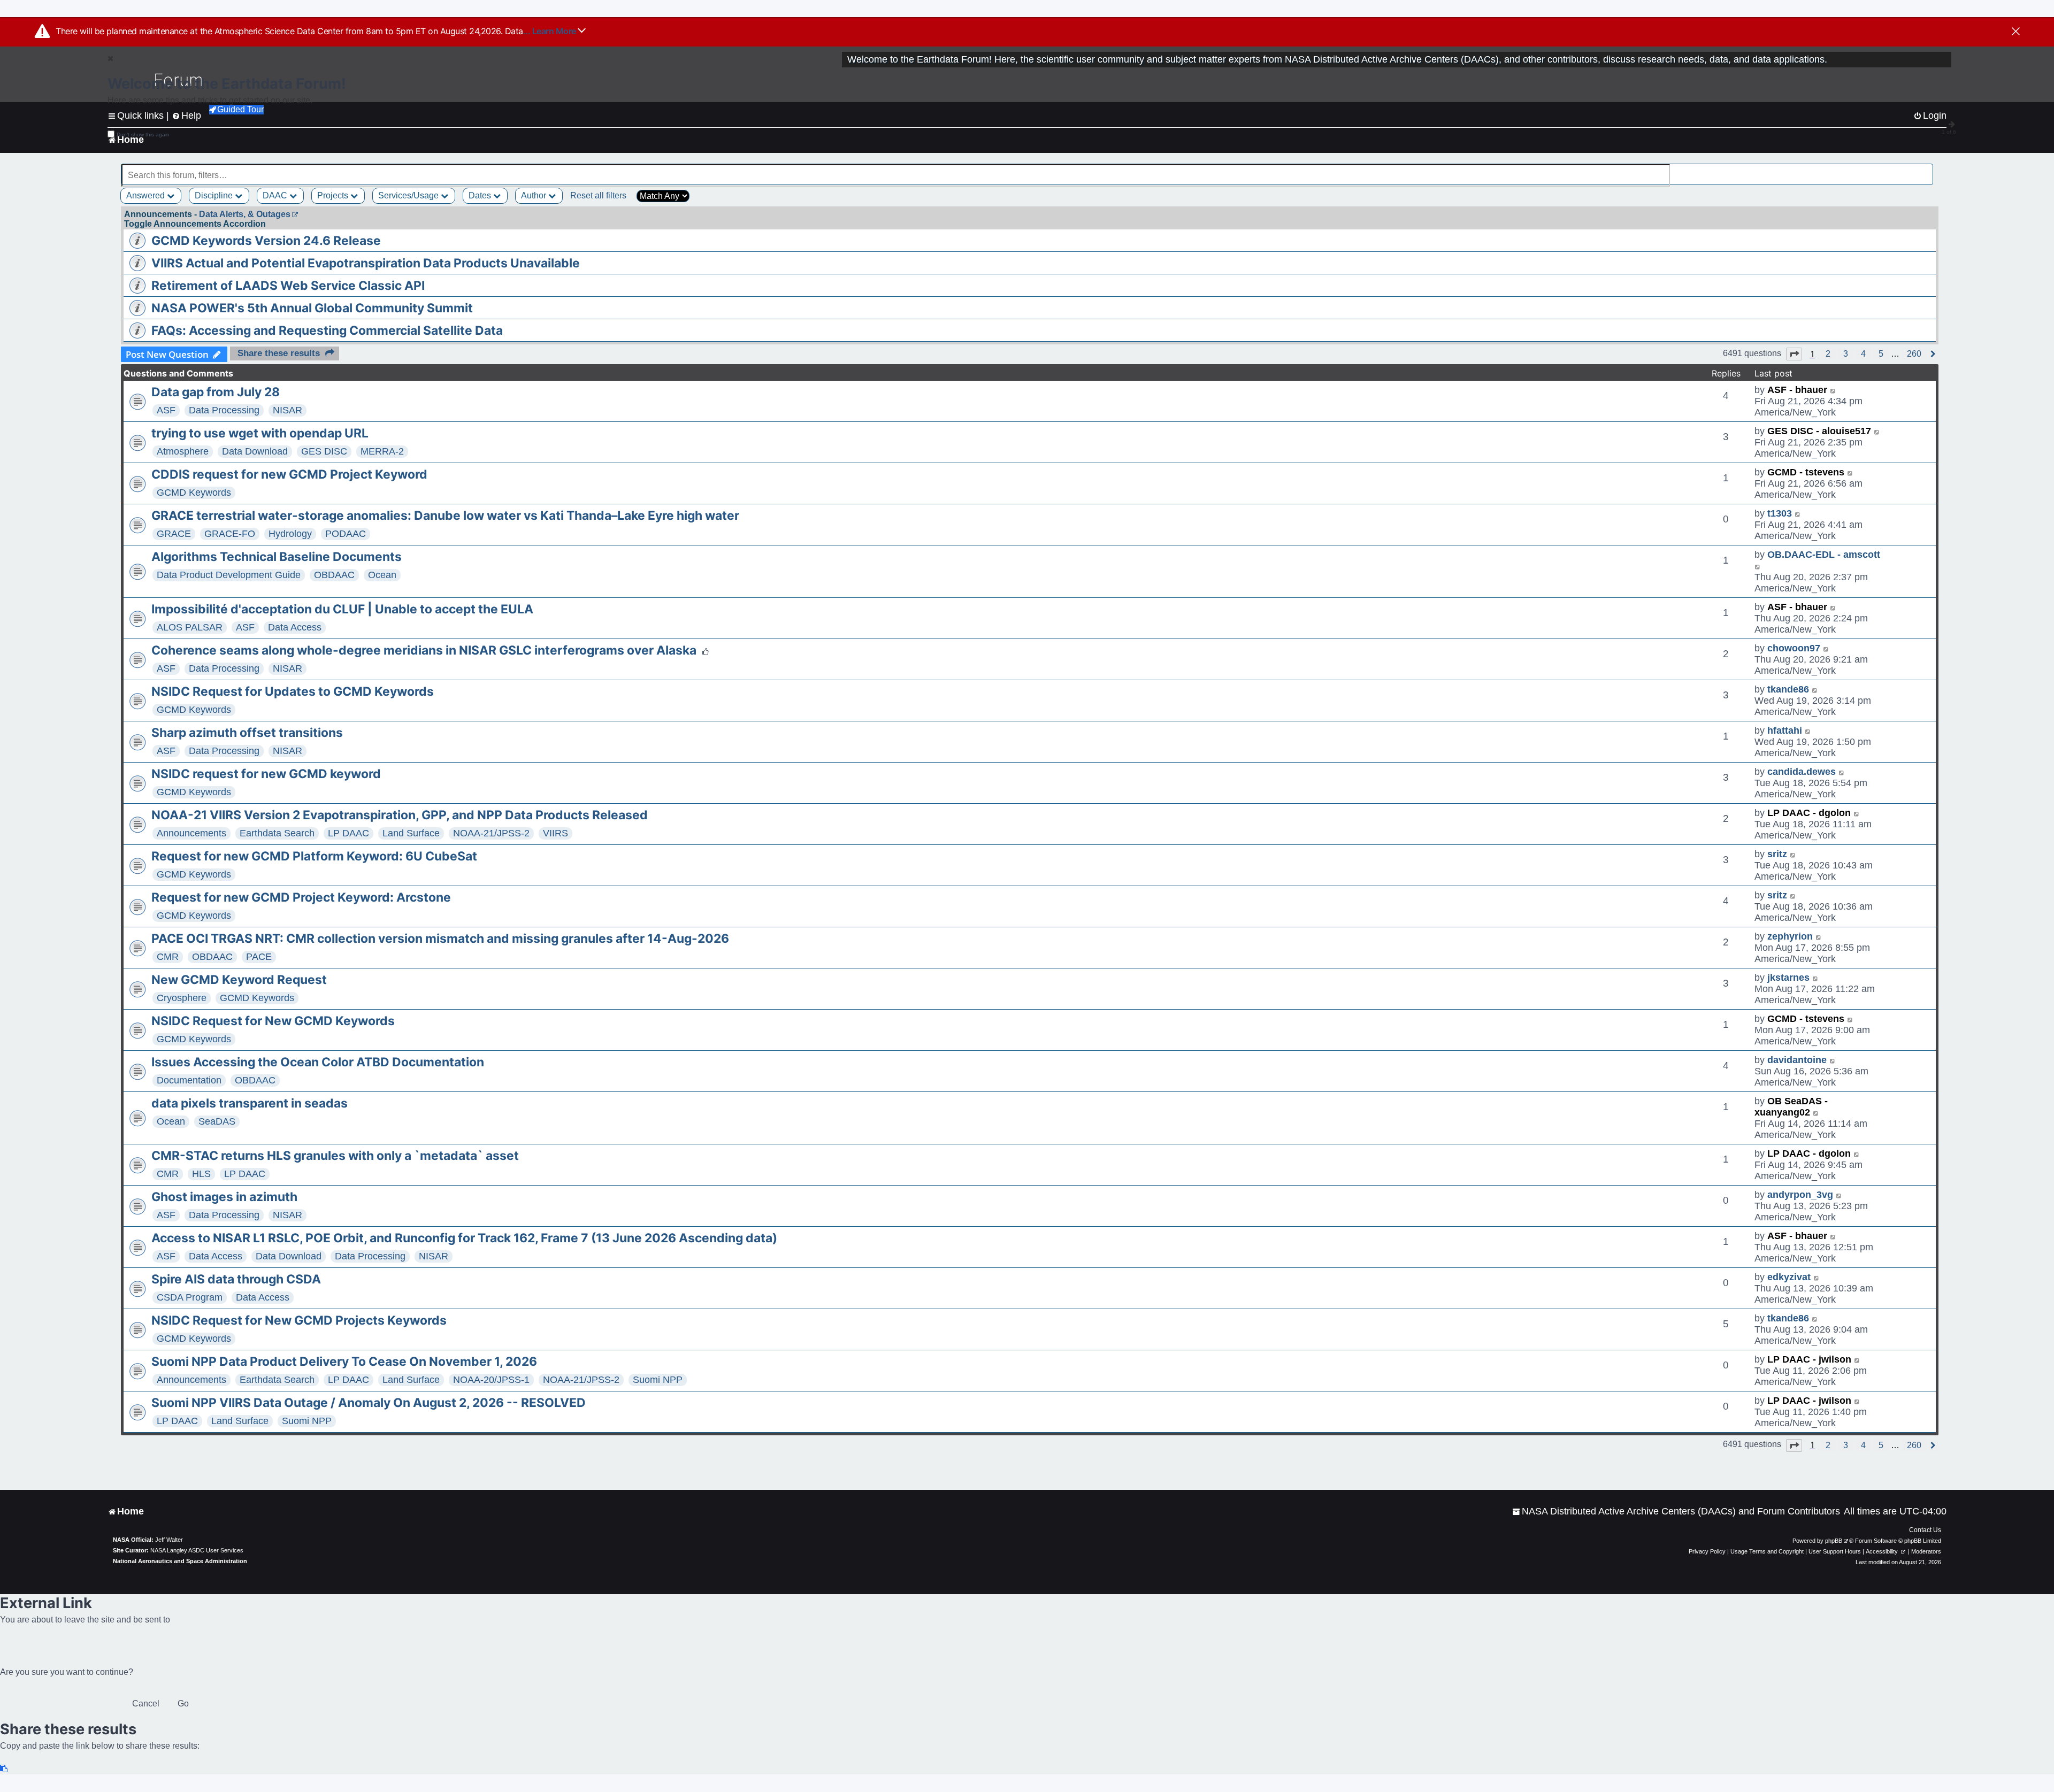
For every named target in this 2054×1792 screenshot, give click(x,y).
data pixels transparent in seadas (250, 1103)
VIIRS (555, 833)
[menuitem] (1676, 1512)
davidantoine (1797, 1060)
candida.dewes (1802, 772)
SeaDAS (217, 1121)
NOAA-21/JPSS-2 (491, 833)
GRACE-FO (230, 534)
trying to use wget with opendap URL (260, 433)
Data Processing (224, 410)
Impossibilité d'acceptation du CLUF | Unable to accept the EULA (342, 609)
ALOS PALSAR (190, 627)
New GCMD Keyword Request (239, 980)
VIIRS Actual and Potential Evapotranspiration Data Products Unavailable (366, 263)
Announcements (191, 833)
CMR (168, 957)
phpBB (1834, 1541)
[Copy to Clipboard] (4, 1769)
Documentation (189, 1080)
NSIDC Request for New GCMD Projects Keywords (299, 1320)
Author (535, 195)
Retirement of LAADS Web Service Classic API (288, 286)
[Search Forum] (1926, 169)
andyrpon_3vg (1800, 1195)
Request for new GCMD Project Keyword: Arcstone (301, 897)
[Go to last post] (1833, 390)
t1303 (1780, 513)
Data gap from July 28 (216, 392)
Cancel (146, 1703)
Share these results (279, 353)
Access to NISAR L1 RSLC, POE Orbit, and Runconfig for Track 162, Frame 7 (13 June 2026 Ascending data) (464, 1238)
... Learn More (551, 31)
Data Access (295, 627)
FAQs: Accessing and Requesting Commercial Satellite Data (327, 330)
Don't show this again (143, 134)
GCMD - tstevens (1806, 472)
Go (183, 1703)
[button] (1794, 354)
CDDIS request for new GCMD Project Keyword (289, 474)
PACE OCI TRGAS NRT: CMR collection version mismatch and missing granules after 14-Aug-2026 (440, 939)
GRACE (174, 534)
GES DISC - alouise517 (1819, 431)
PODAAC (346, 534)
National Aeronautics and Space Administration (180, 1561)
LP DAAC (348, 833)
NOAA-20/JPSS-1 (491, 1380)
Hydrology (290, 534)
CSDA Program (190, 1297)
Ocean (382, 575)
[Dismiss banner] (2016, 32)
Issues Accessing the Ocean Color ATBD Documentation (318, 1062)
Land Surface (411, 833)
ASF (166, 410)
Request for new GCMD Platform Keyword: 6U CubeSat (314, 856)
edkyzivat (1789, 1277)
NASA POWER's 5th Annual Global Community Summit (312, 308)
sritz (1777, 854)
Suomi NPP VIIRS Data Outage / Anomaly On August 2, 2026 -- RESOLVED (369, 1403)
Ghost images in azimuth (224, 1197)
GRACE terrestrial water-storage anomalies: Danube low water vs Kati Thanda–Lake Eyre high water (445, 516)
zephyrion (1790, 936)
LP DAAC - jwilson (1809, 1359)
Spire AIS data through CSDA (236, 1279)
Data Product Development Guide (229, 575)
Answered (147, 195)
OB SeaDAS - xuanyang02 (1791, 1107)
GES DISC (324, 451)
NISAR (288, 410)
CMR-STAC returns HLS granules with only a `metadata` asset (335, 1156)
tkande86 (1788, 689)
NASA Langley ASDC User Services (197, 1550)
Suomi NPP (658, 1380)
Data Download (255, 451)
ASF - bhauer (1797, 390)
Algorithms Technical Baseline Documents (277, 557)
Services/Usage (409, 195)
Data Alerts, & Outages (245, 214)
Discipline (215, 195)
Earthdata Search (277, 833)
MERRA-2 (382, 451)
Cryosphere (182, 998)
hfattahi (1785, 730)
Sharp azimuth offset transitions (247, 733)
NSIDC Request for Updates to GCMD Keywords (293, 691)
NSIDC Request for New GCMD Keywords (273, 1021)
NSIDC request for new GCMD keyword (266, 774)
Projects (334, 195)
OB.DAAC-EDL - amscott (1824, 555)
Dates (481, 195)
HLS (201, 1174)
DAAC (276, 195)
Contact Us (1925, 1530)
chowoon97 (1794, 648)
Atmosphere (183, 451)
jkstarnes (1788, 978)
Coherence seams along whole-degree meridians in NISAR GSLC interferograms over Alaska (424, 650)
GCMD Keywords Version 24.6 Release (266, 241)
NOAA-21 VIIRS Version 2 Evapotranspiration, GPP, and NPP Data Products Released (400, 815)
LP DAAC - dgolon (1809, 813)
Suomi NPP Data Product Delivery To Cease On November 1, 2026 (344, 1362)
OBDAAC (334, 575)
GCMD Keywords (194, 493)
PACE (259, 957)
